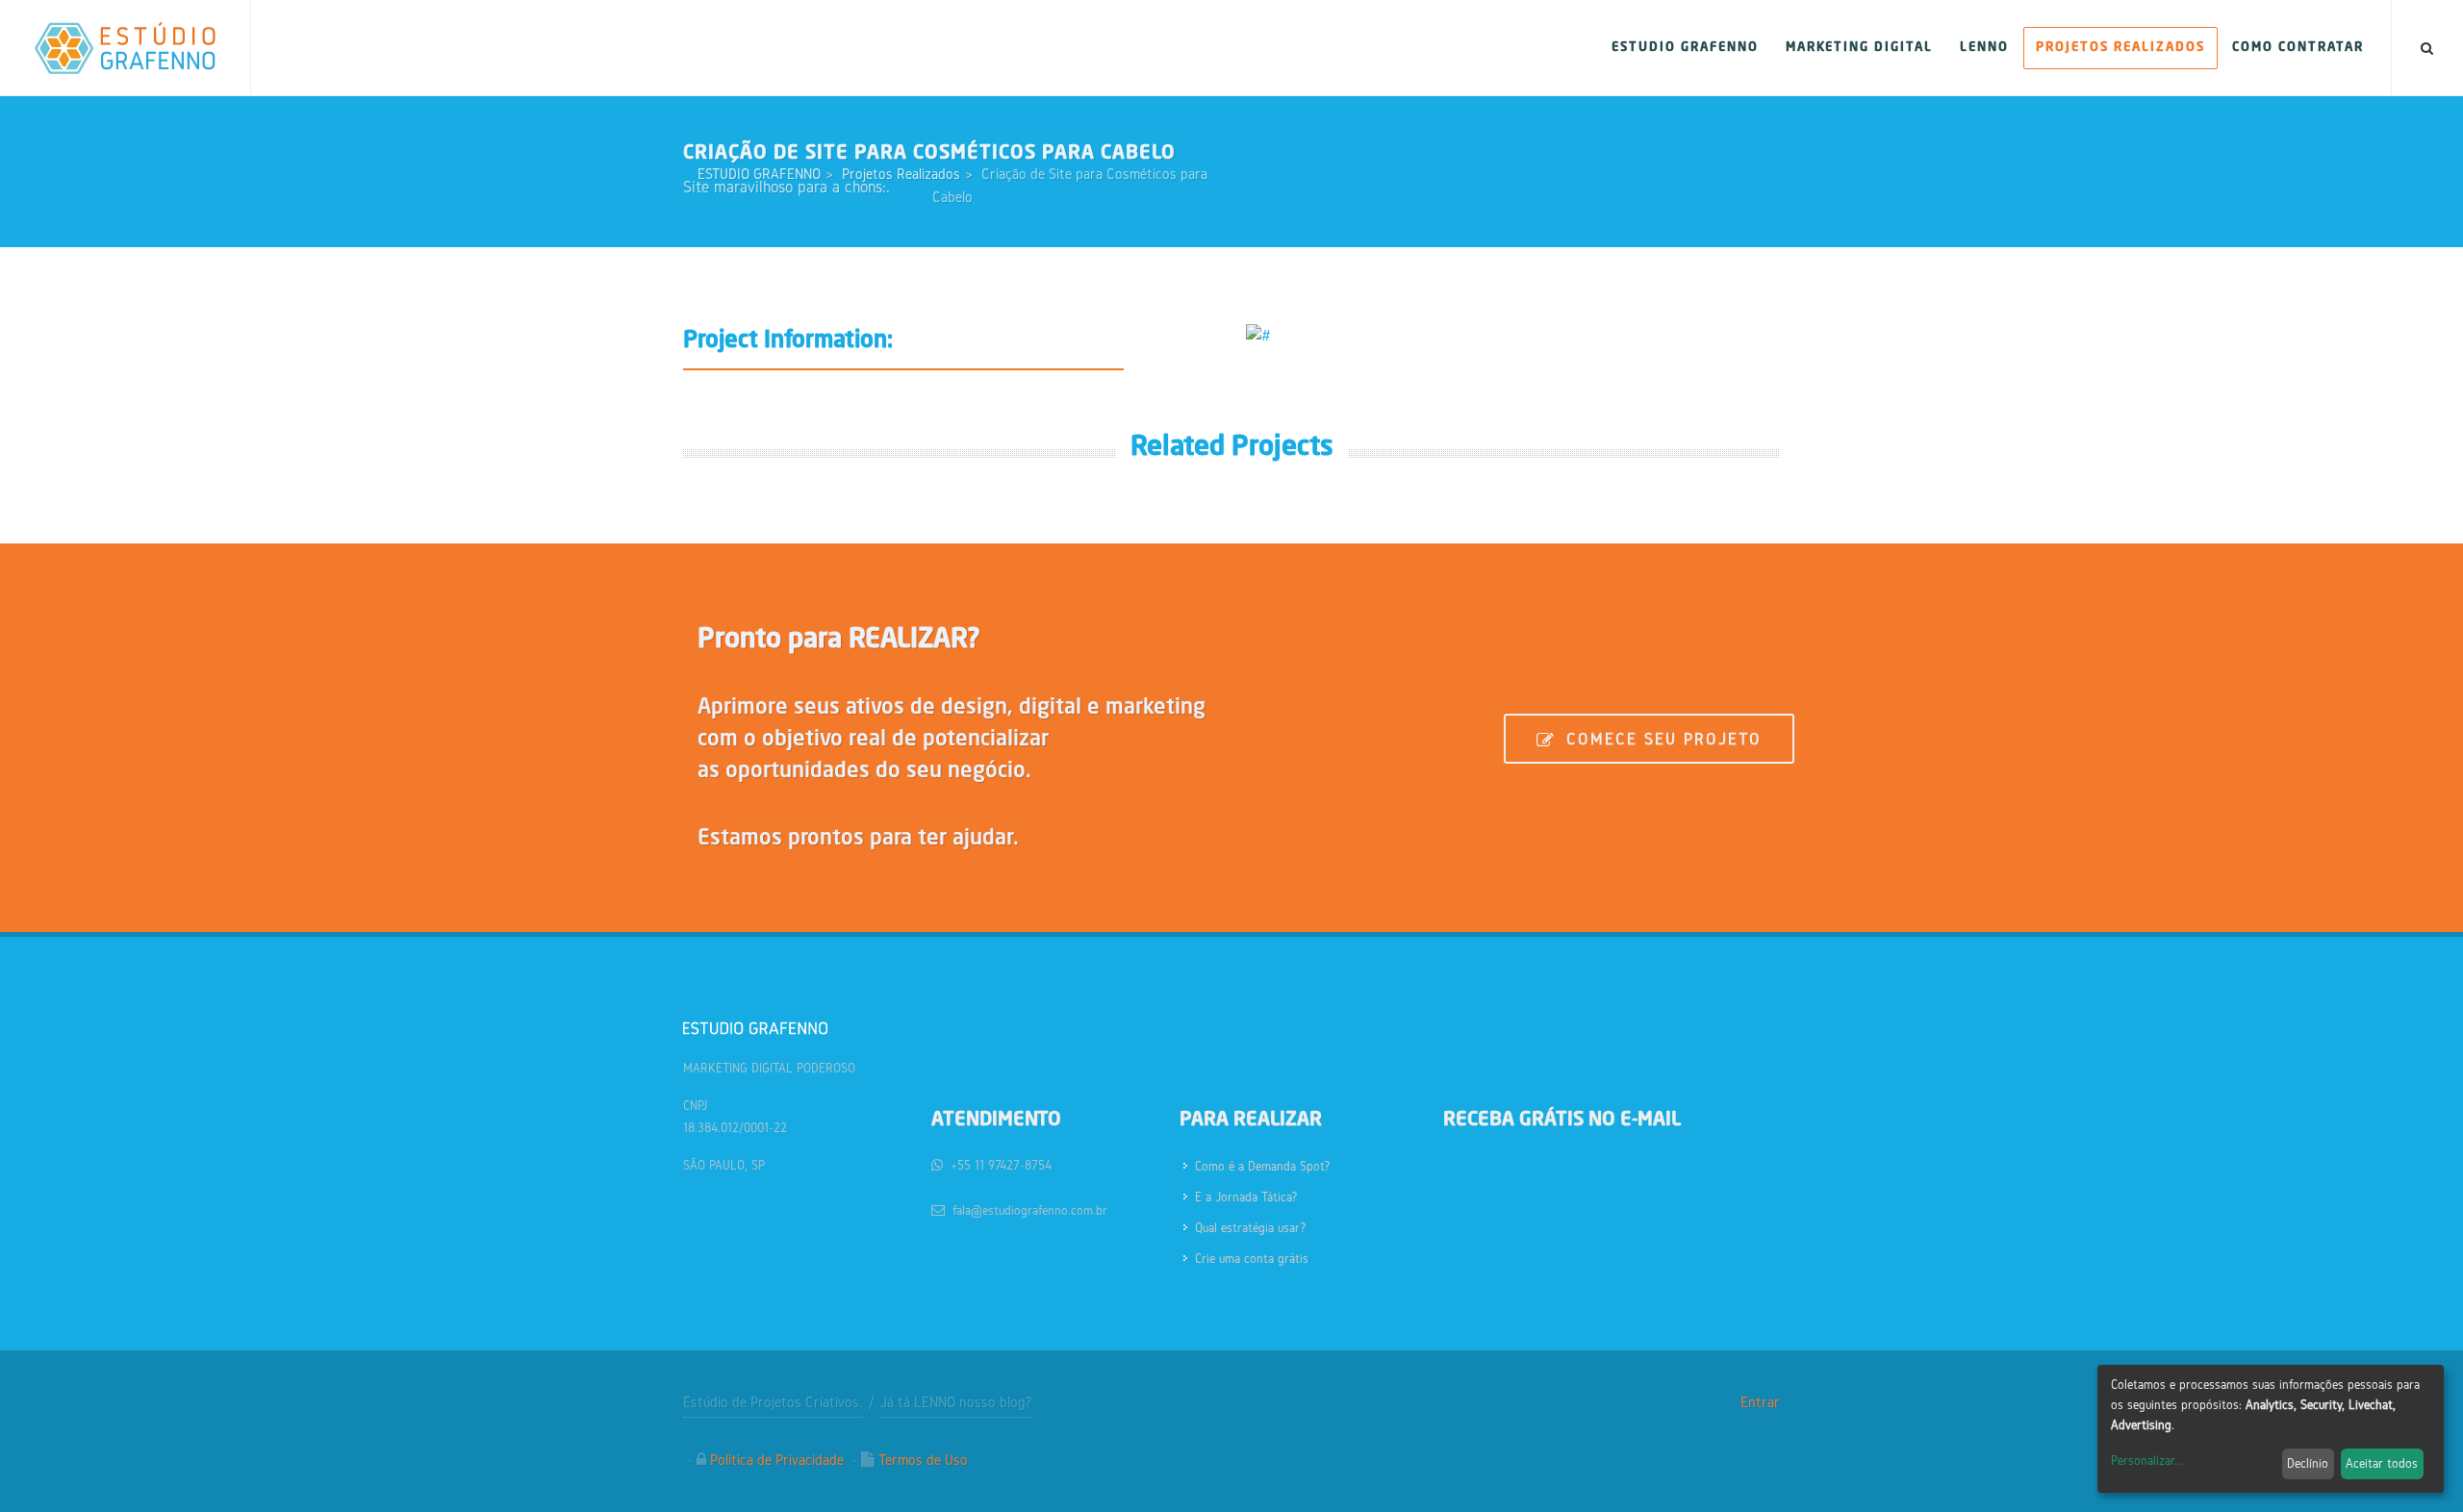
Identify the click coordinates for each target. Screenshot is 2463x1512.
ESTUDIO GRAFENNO (759, 174)
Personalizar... (2147, 1461)
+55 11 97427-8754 (1001, 1165)
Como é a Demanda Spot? (1263, 1166)
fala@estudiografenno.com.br (1030, 1210)
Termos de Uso (923, 1460)
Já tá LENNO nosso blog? (956, 1402)
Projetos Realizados (901, 174)
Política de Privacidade (777, 1460)
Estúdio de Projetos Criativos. (773, 1402)
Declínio (2308, 1463)
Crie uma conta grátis (1252, 1259)
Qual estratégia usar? (1251, 1228)
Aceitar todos (2382, 1463)
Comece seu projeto (1661, 738)
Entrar (1760, 1402)
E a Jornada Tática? (1246, 1197)
